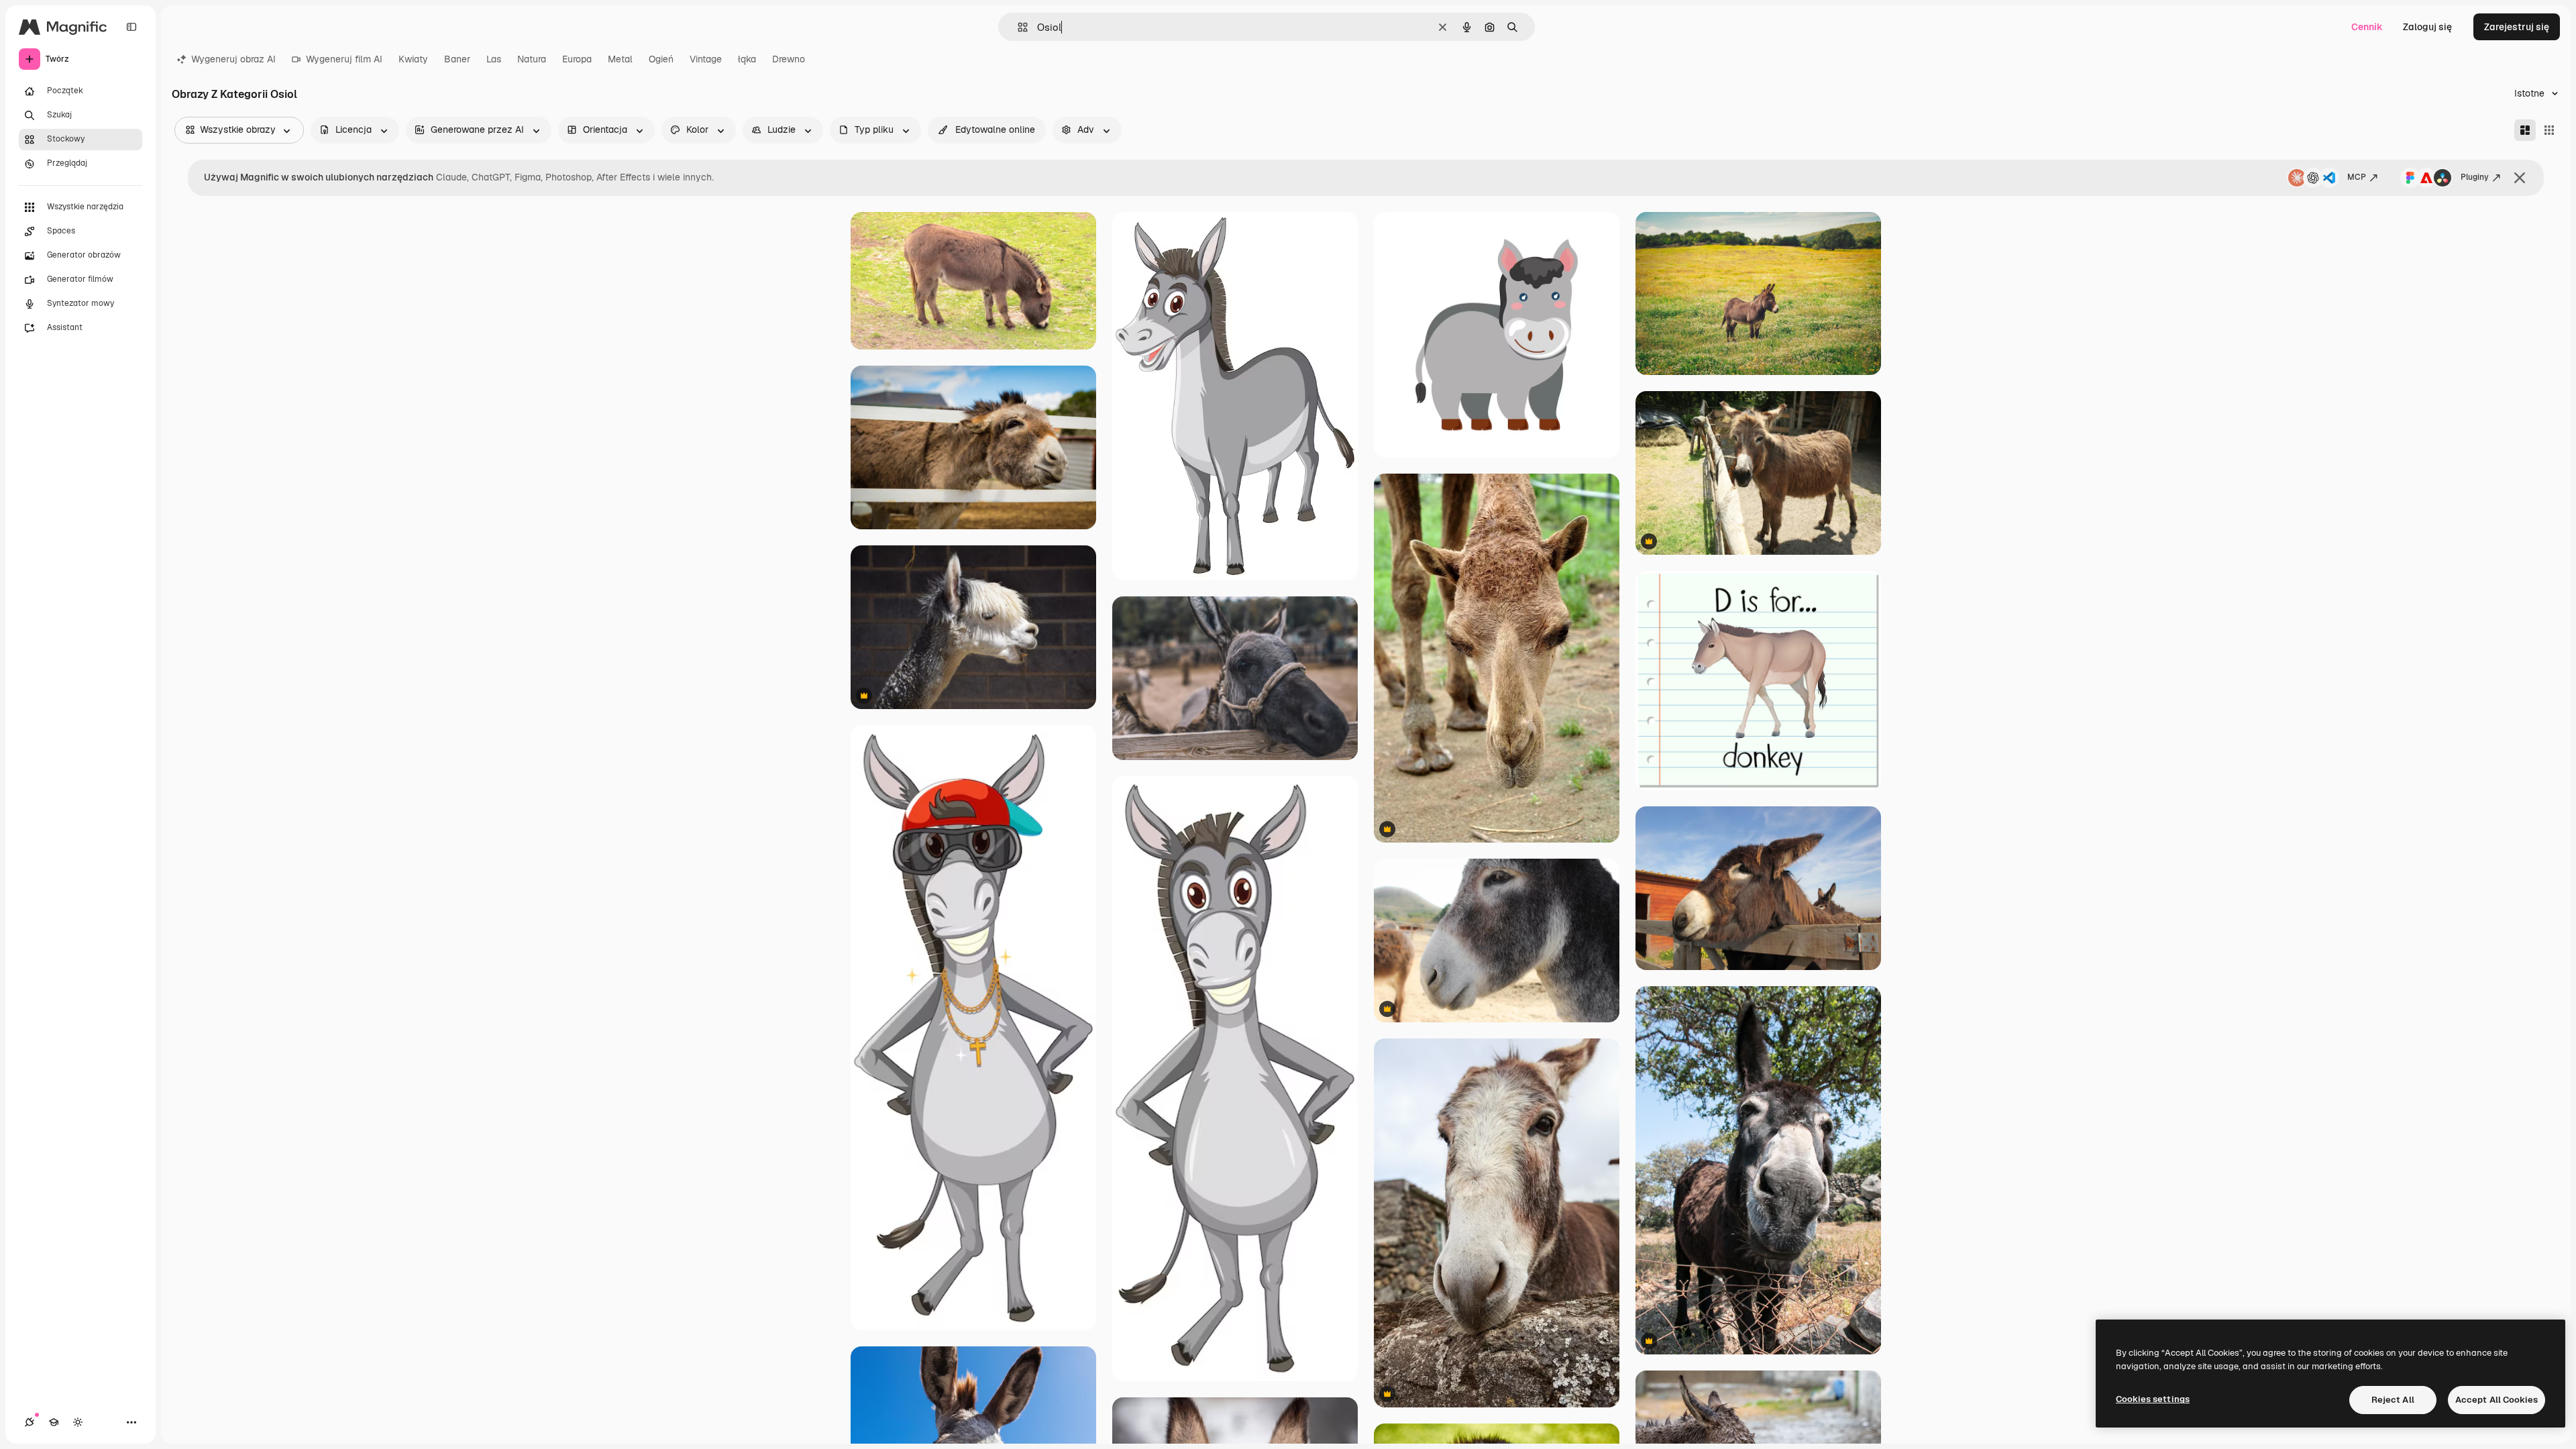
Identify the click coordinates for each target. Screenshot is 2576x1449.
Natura (532, 59)
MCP (2357, 177)
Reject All (2393, 1400)
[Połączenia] (30, 1422)
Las (494, 59)
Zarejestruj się (2517, 27)
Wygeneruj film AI (344, 59)
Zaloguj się (2427, 27)
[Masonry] (2525, 130)
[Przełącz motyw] (78, 1422)
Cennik (2367, 27)
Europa (577, 59)
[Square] (2549, 130)
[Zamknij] (2520, 178)
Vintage (706, 59)
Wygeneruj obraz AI (233, 59)
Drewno (789, 59)
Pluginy (2475, 177)
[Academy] (54, 1422)
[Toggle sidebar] (131, 27)
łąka (747, 59)
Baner (457, 59)
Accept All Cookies (2497, 1400)
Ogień (661, 59)
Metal (620, 59)
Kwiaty (413, 59)
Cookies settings (2153, 1399)
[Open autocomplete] (1017, 27)
